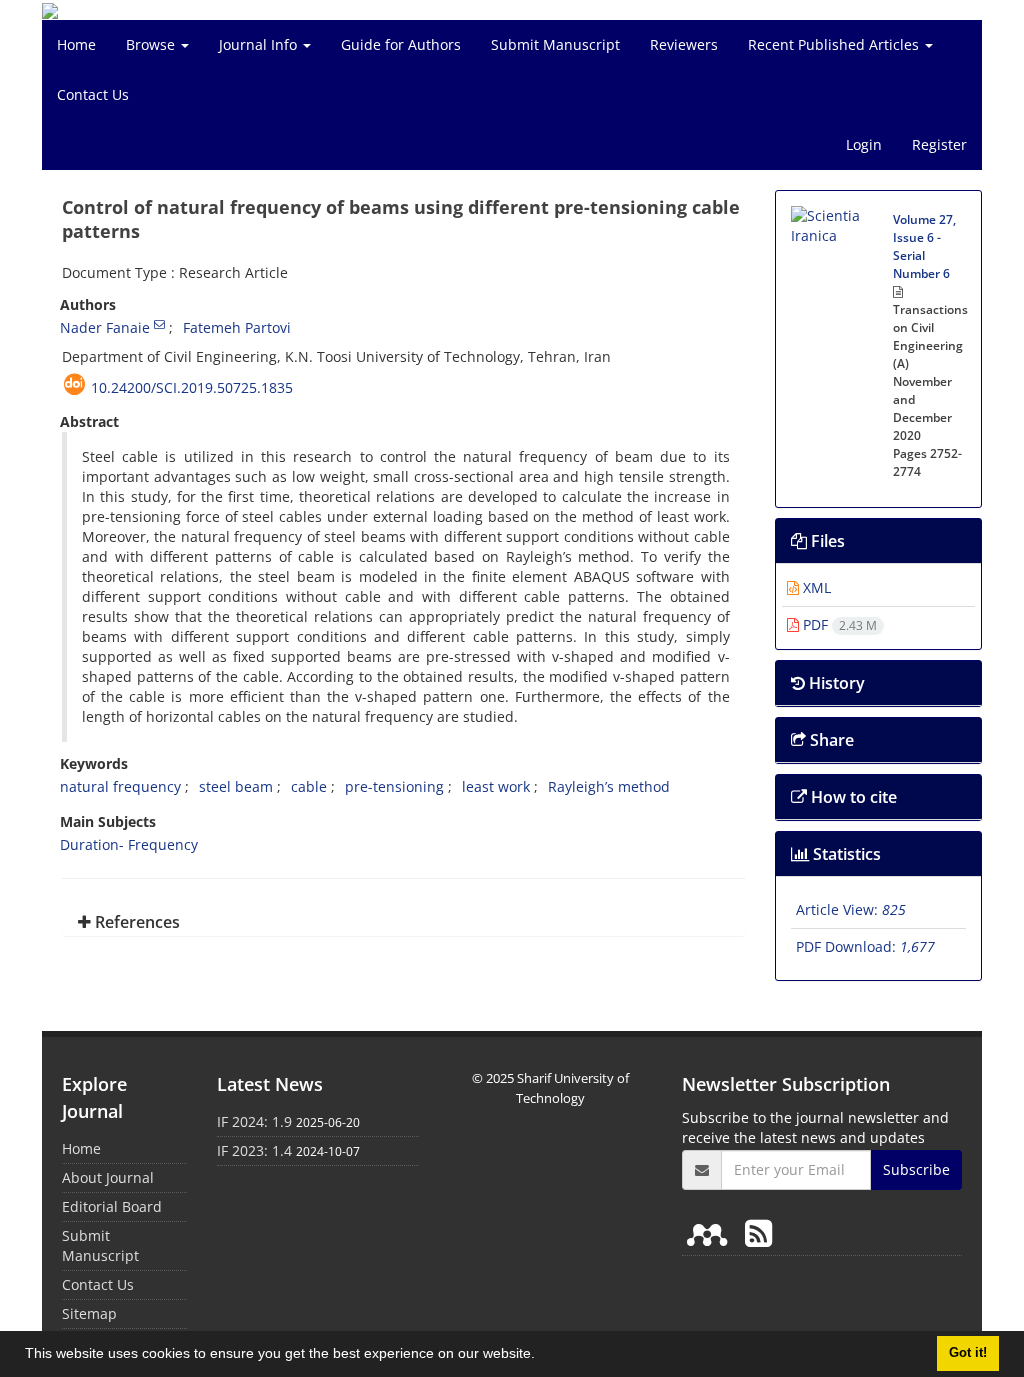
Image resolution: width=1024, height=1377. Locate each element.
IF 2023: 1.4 (254, 1150)
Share (830, 740)
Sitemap (89, 1313)
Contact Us (93, 94)
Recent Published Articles (835, 44)
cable (309, 786)
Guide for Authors (401, 44)
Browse (152, 44)
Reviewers (684, 44)
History (835, 683)
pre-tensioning (394, 786)
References (135, 922)
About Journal (108, 1177)
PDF (838, 624)
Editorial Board (112, 1206)
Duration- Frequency (129, 844)
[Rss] (758, 1232)
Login (864, 144)
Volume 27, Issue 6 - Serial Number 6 (924, 246)
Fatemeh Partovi (237, 327)
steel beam (236, 786)
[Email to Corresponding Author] (159, 324)
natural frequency (120, 786)
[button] (542, 1356)
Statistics (845, 854)
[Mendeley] (711, 1232)
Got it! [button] (968, 1353)
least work (496, 786)
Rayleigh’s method (609, 786)
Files (826, 541)
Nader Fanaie (105, 327)
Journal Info (260, 44)
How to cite (852, 797)
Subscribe (916, 1169)
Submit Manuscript (555, 44)
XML (815, 587)
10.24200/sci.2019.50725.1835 (192, 387)
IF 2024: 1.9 (254, 1121)
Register (939, 144)
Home (76, 44)
